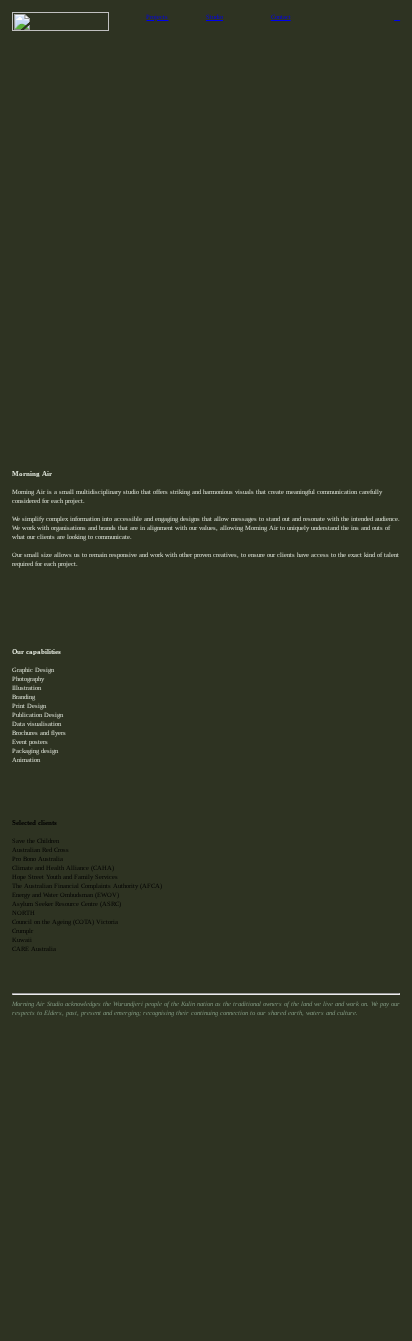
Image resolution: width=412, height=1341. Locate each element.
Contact (281, 16)
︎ (397, 16)
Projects (157, 16)
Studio (214, 16)
